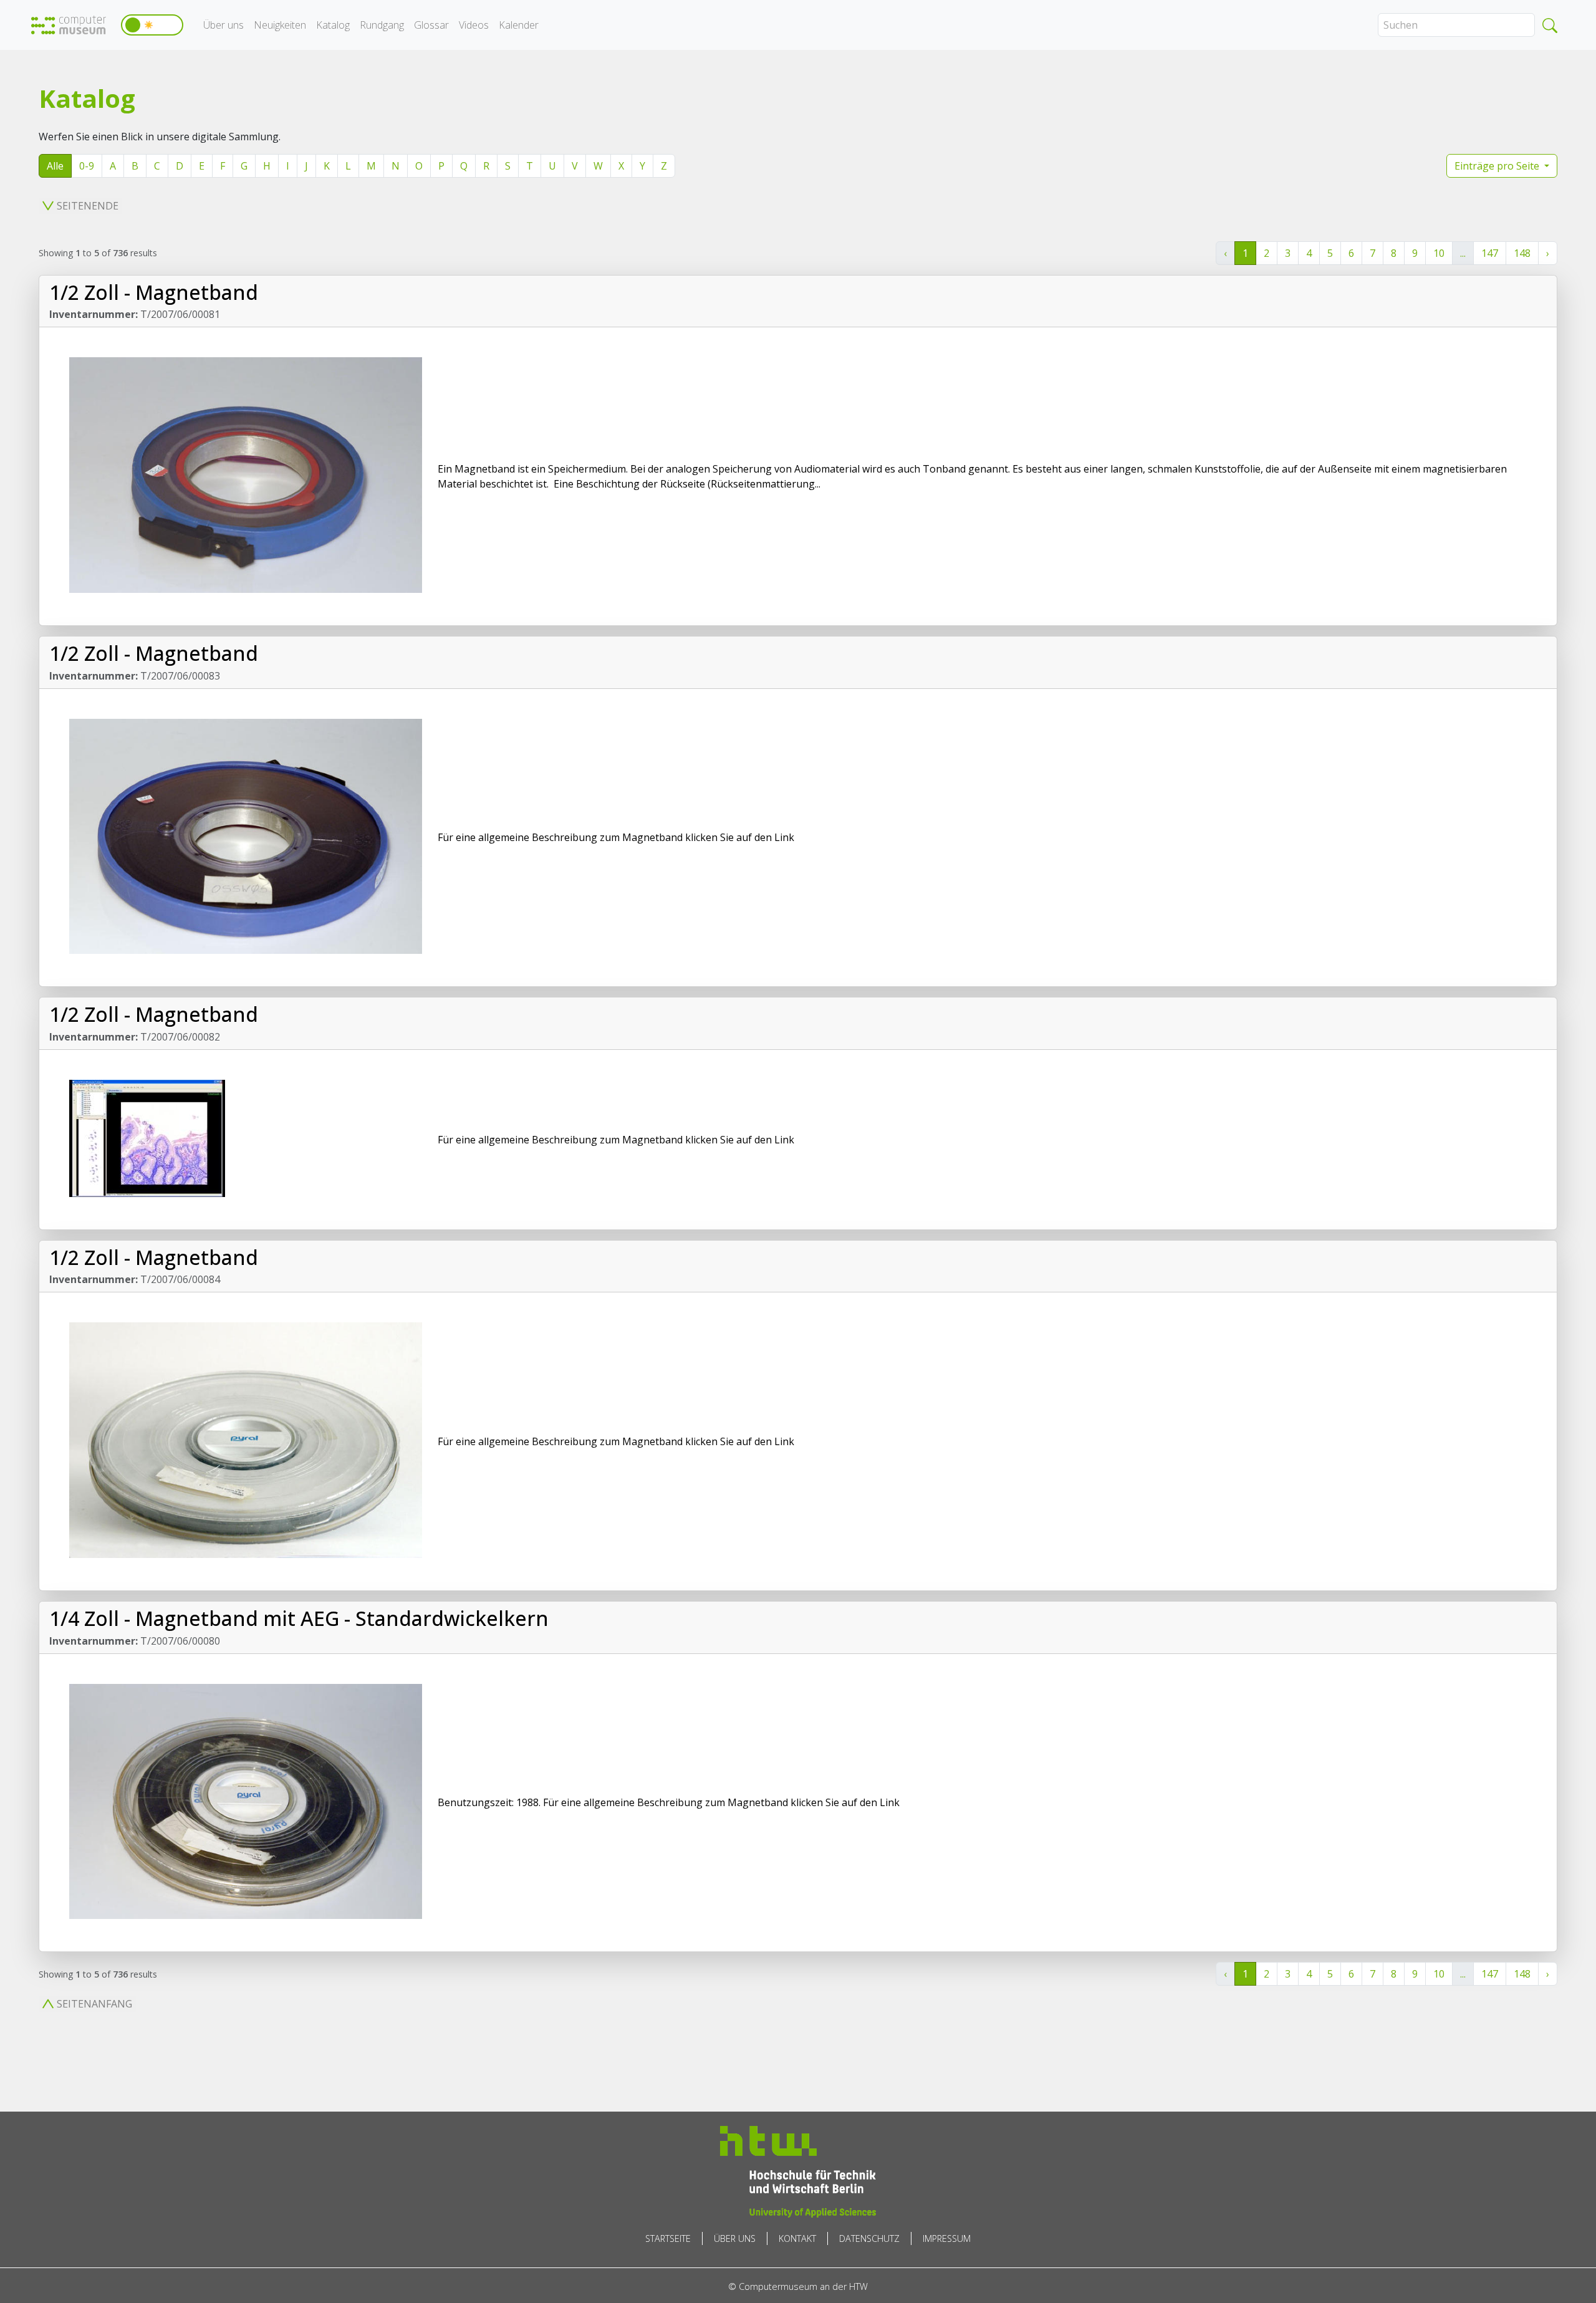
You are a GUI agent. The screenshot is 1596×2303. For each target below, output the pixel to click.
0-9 (87, 166)
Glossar (431, 25)
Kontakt (797, 2238)
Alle (55, 166)
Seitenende (88, 206)
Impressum (947, 2238)
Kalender (519, 25)
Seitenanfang (94, 2004)
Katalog (333, 25)
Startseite (668, 2238)
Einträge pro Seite (1498, 166)
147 (1490, 253)
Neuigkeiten (280, 25)
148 (1522, 253)
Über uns (224, 25)
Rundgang (382, 25)
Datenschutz (869, 2238)
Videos (474, 25)
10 (1439, 253)
